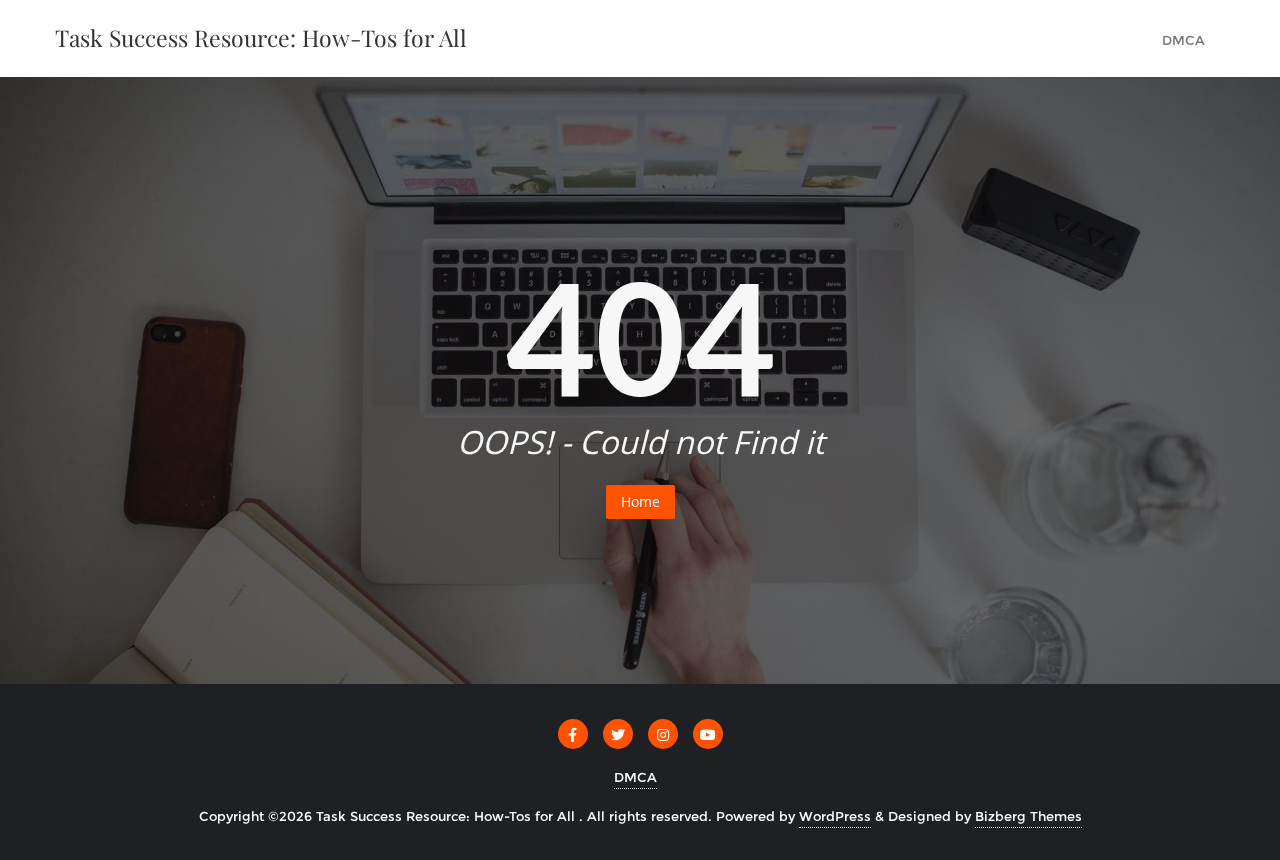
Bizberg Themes (1028, 816)
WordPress (835, 816)
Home (640, 501)
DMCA (635, 777)
